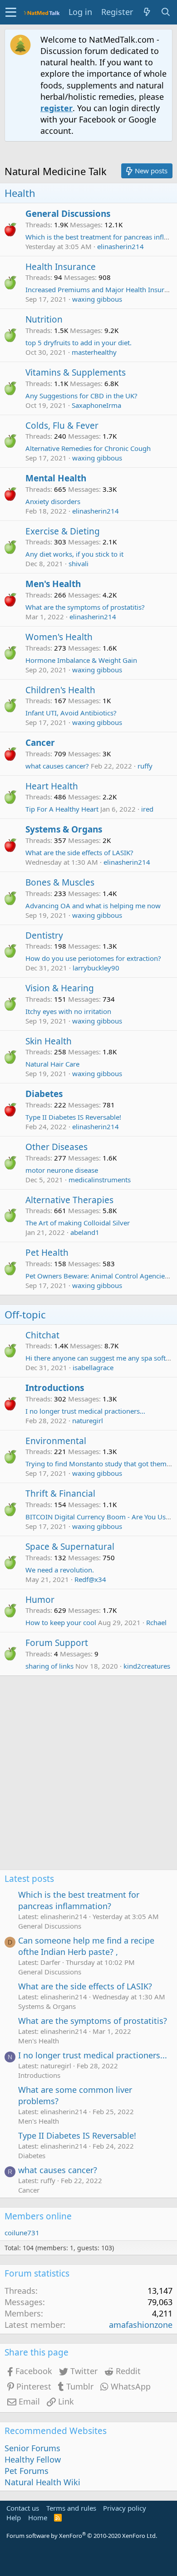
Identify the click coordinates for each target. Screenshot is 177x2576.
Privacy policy (125, 2508)
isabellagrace (93, 1367)
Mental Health (56, 478)
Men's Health (53, 584)
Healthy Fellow (33, 2459)
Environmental (56, 1441)
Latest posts (29, 1879)
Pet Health (47, 1253)
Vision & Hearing (60, 988)
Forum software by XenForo (82, 2536)
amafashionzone (141, 2325)
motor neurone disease (62, 1170)
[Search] (166, 12)
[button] (11, 12)
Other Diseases (57, 1147)
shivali (79, 563)
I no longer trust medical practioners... (85, 1411)
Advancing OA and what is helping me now (93, 906)
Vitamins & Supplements (76, 372)
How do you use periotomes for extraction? (93, 958)
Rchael (156, 1622)
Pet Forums (27, 2471)
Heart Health (52, 786)
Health (20, 193)
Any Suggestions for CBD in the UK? (81, 396)
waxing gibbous (97, 299)
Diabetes (44, 1094)
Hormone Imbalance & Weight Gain (81, 660)
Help (14, 2517)
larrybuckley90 (96, 968)
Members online (38, 2216)
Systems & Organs (64, 829)
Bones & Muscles (60, 882)
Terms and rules (71, 2508)
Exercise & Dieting (63, 531)
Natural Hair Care (52, 1064)
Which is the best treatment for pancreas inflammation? (79, 1900)
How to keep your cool (61, 1622)
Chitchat (42, 1335)
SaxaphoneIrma (96, 405)
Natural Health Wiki (42, 2482)
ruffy (145, 766)
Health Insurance (61, 267)
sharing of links (49, 1666)
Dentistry (44, 935)
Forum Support (57, 1643)
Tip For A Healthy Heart (62, 809)
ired (147, 809)
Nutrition (44, 319)
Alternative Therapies (69, 1200)
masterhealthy (94, 352)
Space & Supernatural (70, 1547)
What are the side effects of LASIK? (79, 852)
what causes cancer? (57, 766)
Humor (40, 1600)
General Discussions (68, 214)
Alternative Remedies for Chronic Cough (88, 448)
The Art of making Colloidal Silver (78, 1223)
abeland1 (85, 1232)
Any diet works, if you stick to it (74, 554)
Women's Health (59, 637)
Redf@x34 (90, 1579)
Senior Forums (32, 2448)
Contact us (23, 2508)
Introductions (55, 1388)
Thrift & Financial (60, 1494)
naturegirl (88, 1420)
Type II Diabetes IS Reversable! (73, 1117)
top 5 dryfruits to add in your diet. (79, 343)
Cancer (40, 743)
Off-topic (25, 1314)
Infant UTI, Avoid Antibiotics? (71, 713)
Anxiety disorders (53, 501)
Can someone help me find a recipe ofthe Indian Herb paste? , (86, 1946)
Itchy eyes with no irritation (68, 1011)
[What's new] (147, 12)
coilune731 (22, 2233)
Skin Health (49, 1041)
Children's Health (60, 690)
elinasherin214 (120, 246)
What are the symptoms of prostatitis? (85, 607)
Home (38, 2517)
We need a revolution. (60, 1570)
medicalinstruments (100, 1180)
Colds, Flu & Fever (62, 426)
